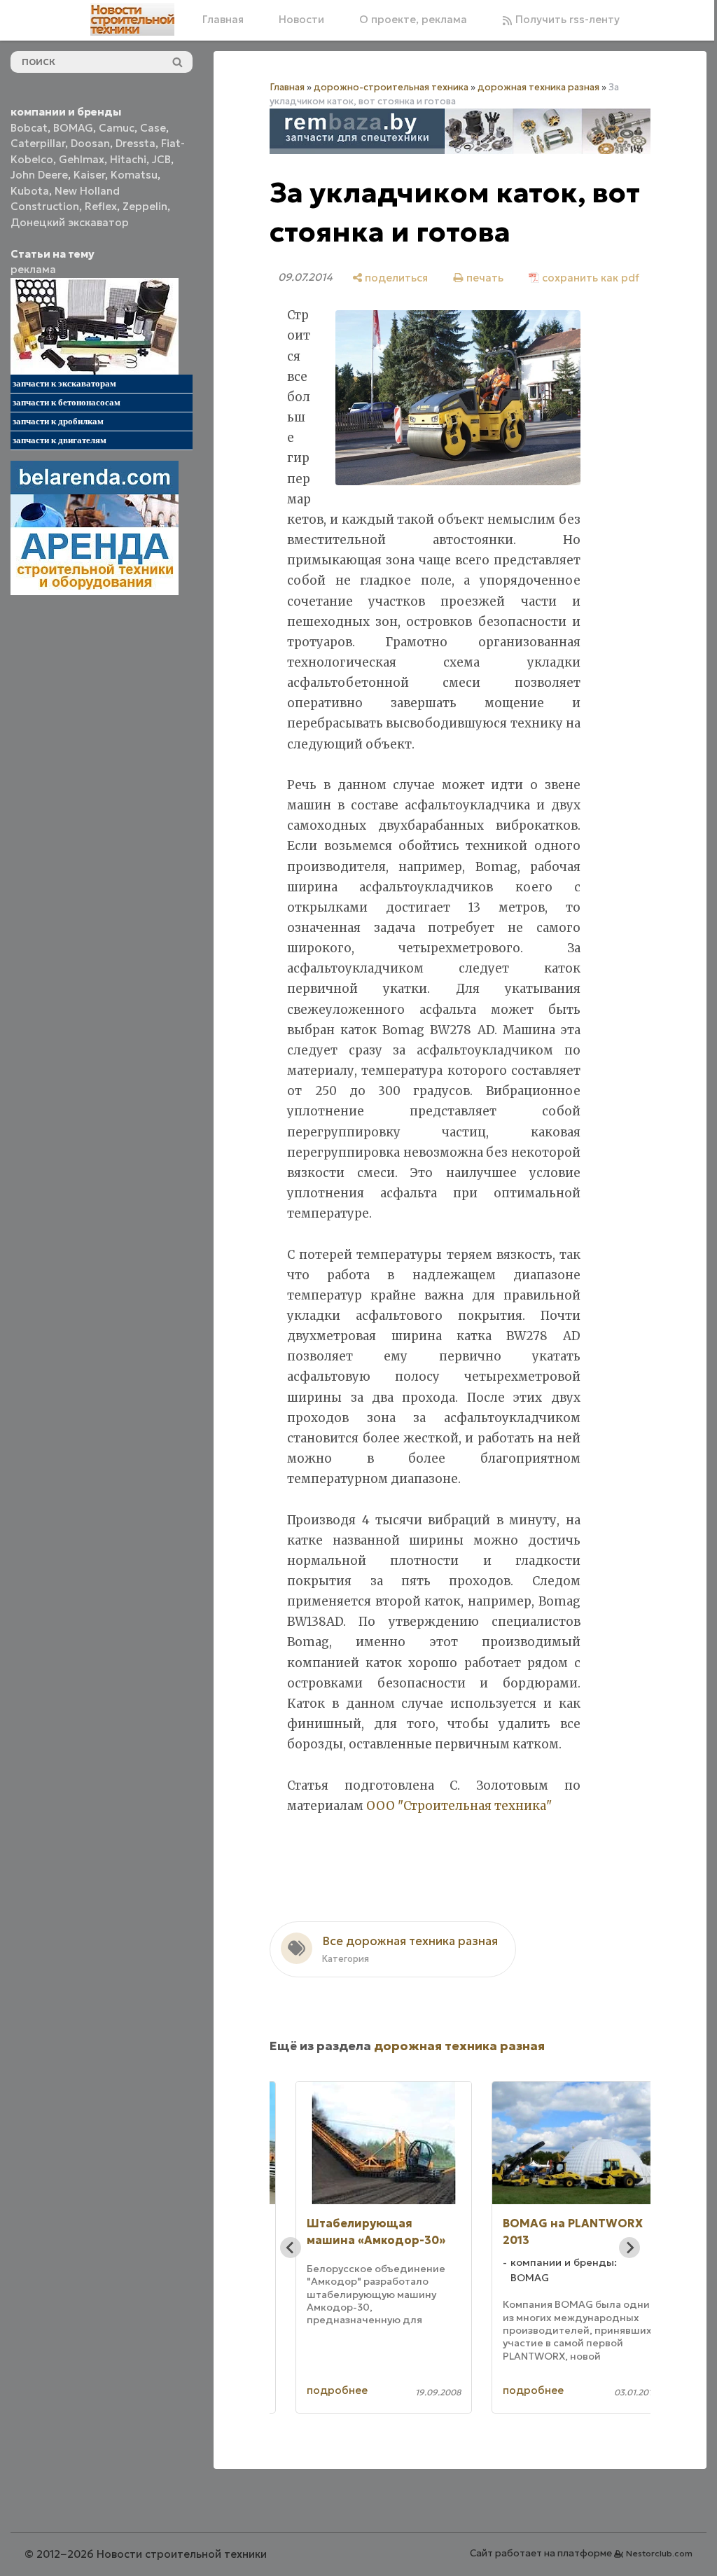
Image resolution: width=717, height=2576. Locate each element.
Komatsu (134, 175)
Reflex (101, 206)
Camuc (117, 128)
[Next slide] (629, 2248)
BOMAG (73, 128)
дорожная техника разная (538, 87)
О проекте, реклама (413, 19)
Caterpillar (38, 143)
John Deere (39, 175)
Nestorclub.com (659, 2553)
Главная (223, 19)
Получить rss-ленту (566, 19)
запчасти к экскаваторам (64, 383)
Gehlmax (82, 159)
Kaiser (89, 175)
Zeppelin (145, 206)
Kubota (30, 191)
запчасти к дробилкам (58, 421)
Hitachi (128, 159)
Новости (301, 19)
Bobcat (29, 128)
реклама (33, 269)
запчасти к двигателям (60, 440)
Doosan (90, 143)
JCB (161, 159)
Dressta (135, 143)
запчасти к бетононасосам (67, 402)
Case (153, 128)
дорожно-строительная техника (391, 87)
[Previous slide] (291, 2248)
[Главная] (132, 20)
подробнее (337, 2390)
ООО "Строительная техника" (459, 1806)
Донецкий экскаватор (70, 222)
